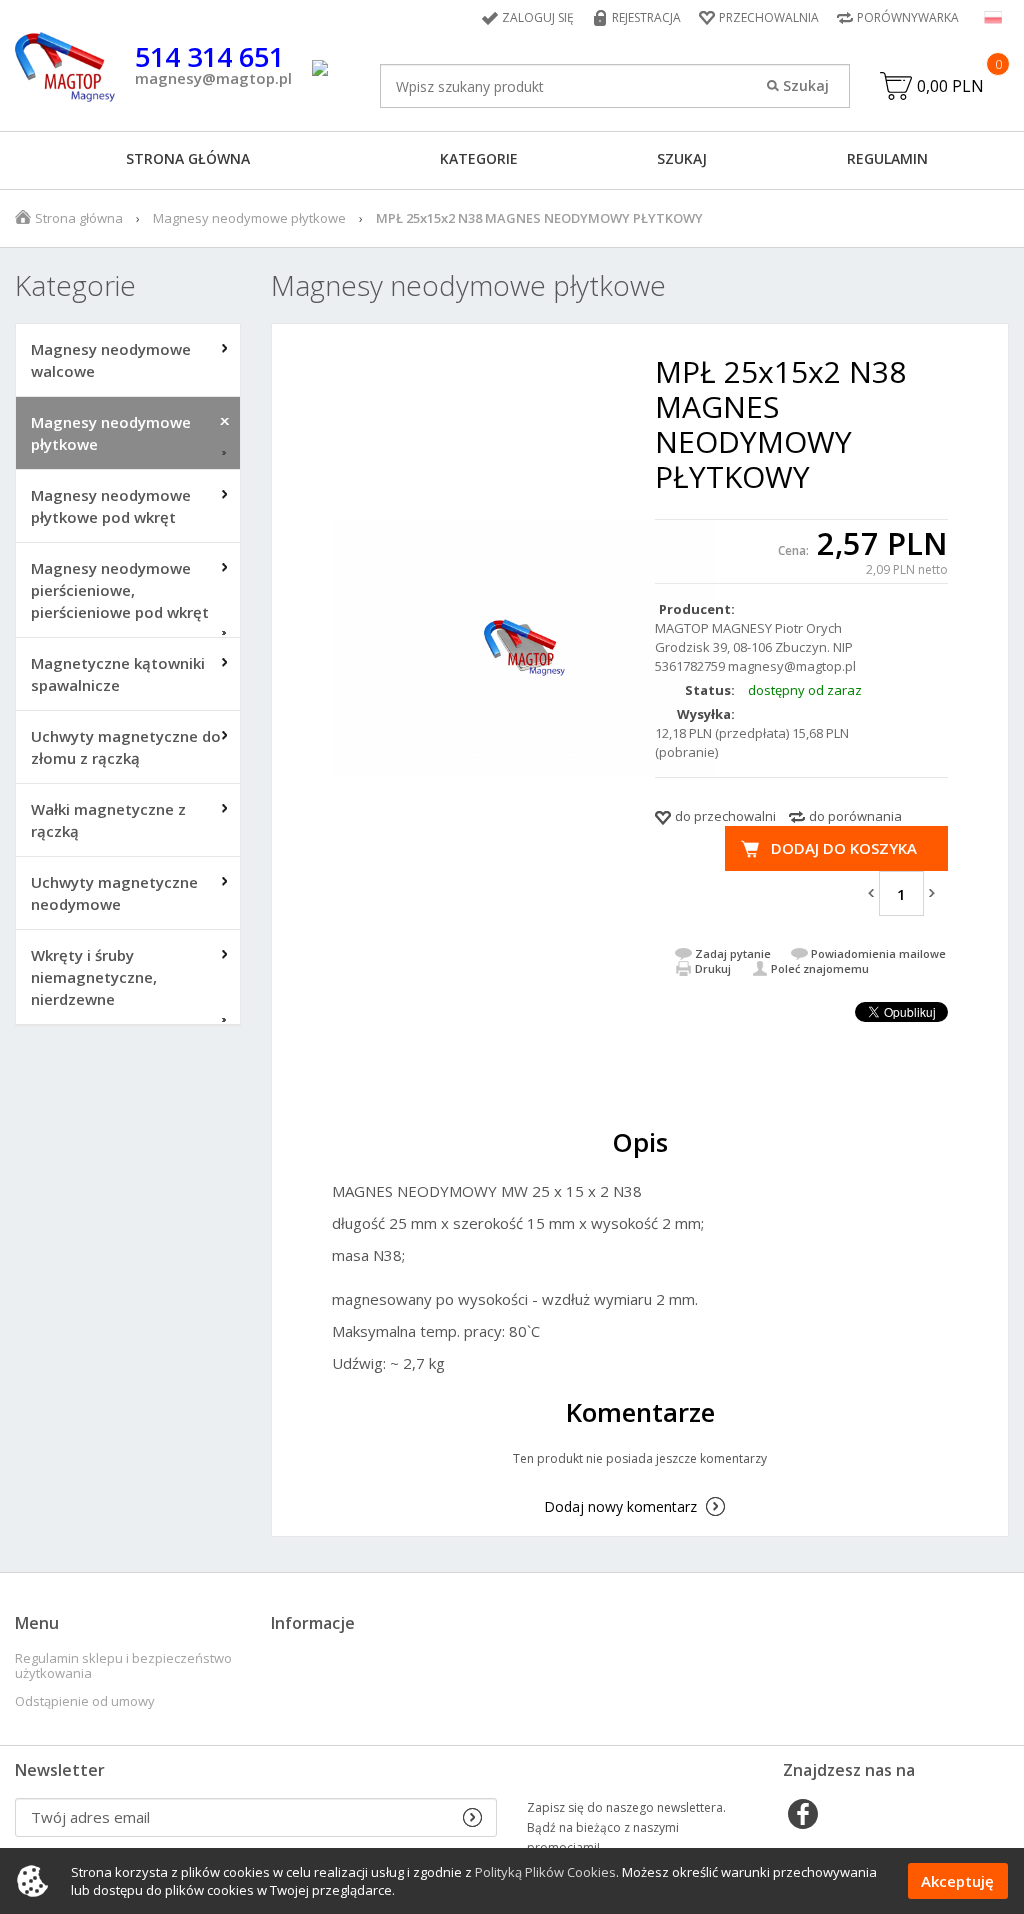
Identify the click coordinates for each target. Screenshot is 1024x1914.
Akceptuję (957, 1881)
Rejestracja (646, 17)
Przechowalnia (769, 17)
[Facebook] (803, 1816)
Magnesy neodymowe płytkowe (249, 218)
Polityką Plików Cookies (545, 1872)
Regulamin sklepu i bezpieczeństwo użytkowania (123, 1666)
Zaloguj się (538, 17)
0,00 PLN (950, 86)
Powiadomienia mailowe (878, 953)
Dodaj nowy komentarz (620, 1506)
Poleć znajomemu (820, 968)
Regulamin (887, 158)
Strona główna (188, 158)
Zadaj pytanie (733, 953)
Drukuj (713, 968)
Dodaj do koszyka (844, 848)
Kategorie (479, 158)
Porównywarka (908, 17)
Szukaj (682, 158)
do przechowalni (725, 816)
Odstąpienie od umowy (85, 1701)
